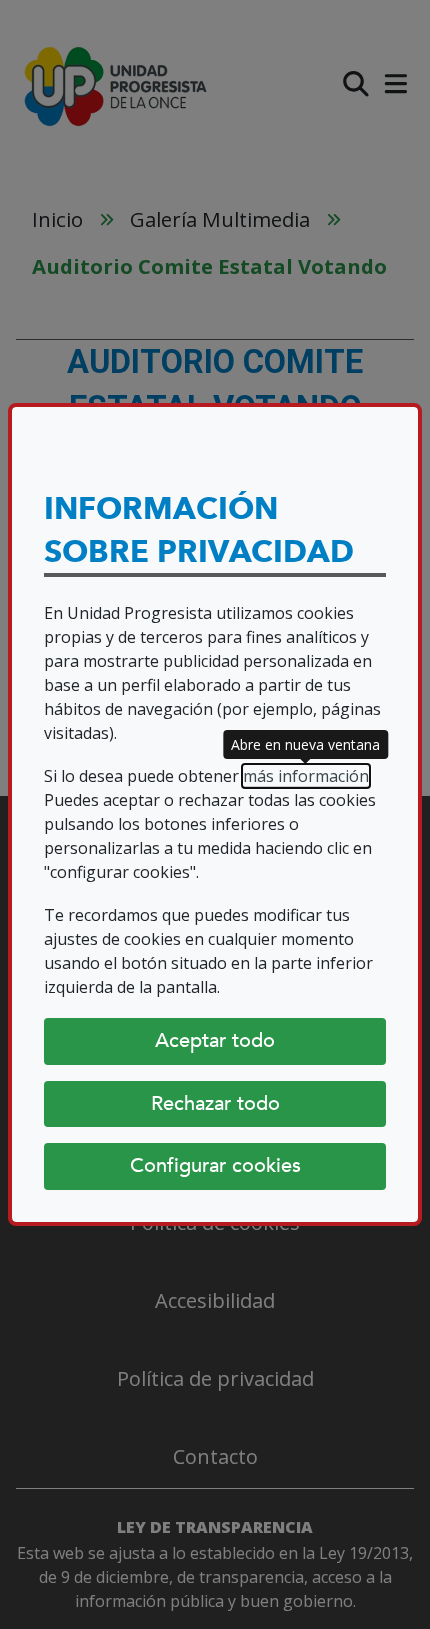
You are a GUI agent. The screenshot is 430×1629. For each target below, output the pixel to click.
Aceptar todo (215, 1040)
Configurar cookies (215, 1165)
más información (306, 776)
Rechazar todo (215, 1103)
